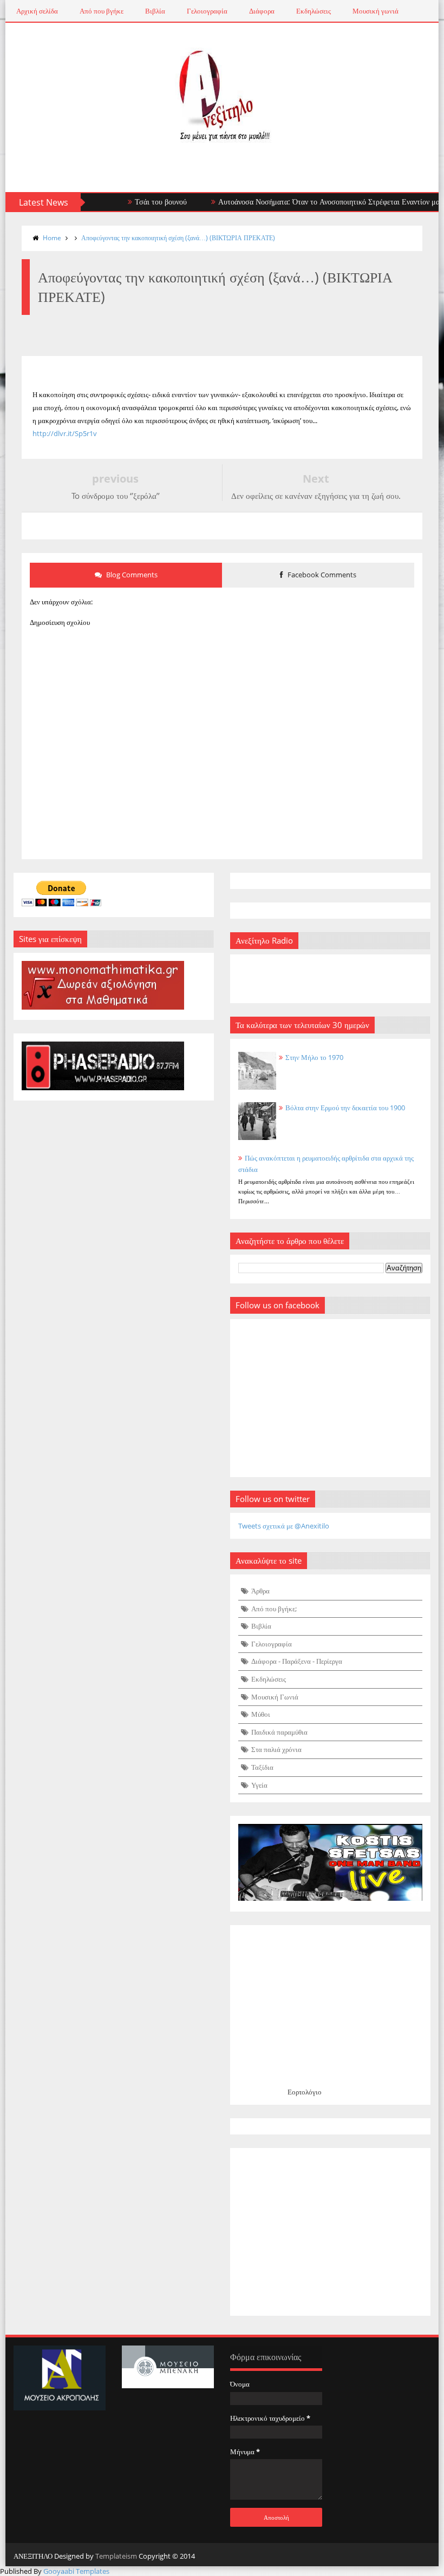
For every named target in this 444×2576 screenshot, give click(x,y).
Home (52, 238)
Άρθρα (260, 1591)
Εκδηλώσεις (314, 11)
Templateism (116, 2556)
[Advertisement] (330, 2232)
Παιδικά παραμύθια (279, 1732)
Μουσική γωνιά (376, 11)
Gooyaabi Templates (76, 2571)
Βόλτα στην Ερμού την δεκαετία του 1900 (345, 1108)
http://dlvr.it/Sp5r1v (65, 433)
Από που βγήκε (102, 11)
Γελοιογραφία (207, 11)
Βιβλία (155, 11)
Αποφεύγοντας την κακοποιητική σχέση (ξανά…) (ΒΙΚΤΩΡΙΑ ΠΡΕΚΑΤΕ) (178, 238)
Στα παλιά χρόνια (276, 1749)
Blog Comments (131, 575)
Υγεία (259, 1785)
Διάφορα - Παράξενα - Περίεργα (297, 1661)
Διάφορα (262, 11)
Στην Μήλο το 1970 (314, 1057)
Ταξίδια (262, 1767)
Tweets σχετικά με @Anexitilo (284, 1526)
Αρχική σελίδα (37, 11)
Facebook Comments (321, 575)
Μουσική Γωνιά (275, 1697)
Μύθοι (261, 1714)
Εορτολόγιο (305, 2092)
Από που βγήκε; (274, 1609)
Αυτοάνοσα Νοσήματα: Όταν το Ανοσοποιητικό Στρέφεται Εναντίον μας (306, 202)
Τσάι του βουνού (136, 202)
